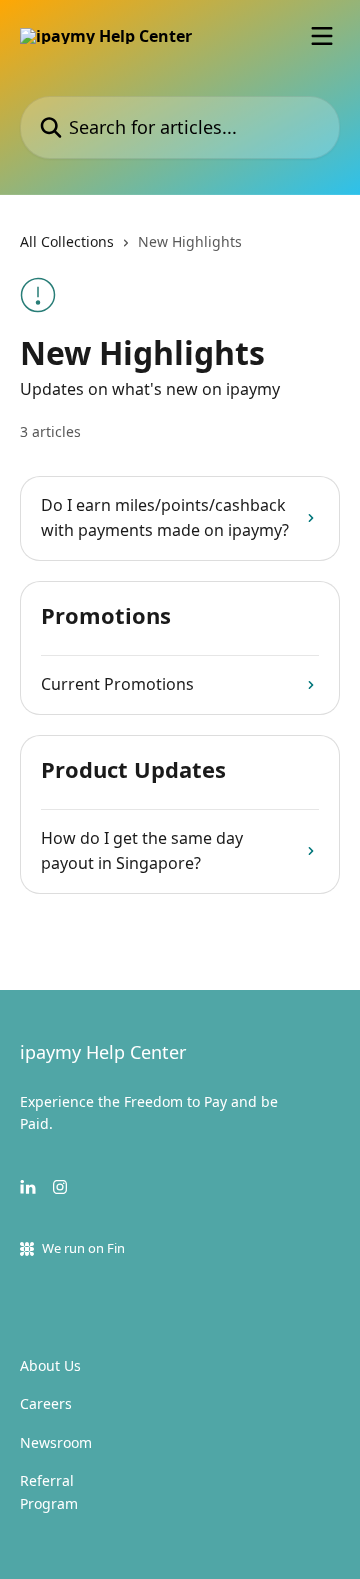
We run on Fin (83, 1248)
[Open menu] (322, 36)
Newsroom (56, 1442)
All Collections (67, 241)
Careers (46, 1403)
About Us (50, 1365)
